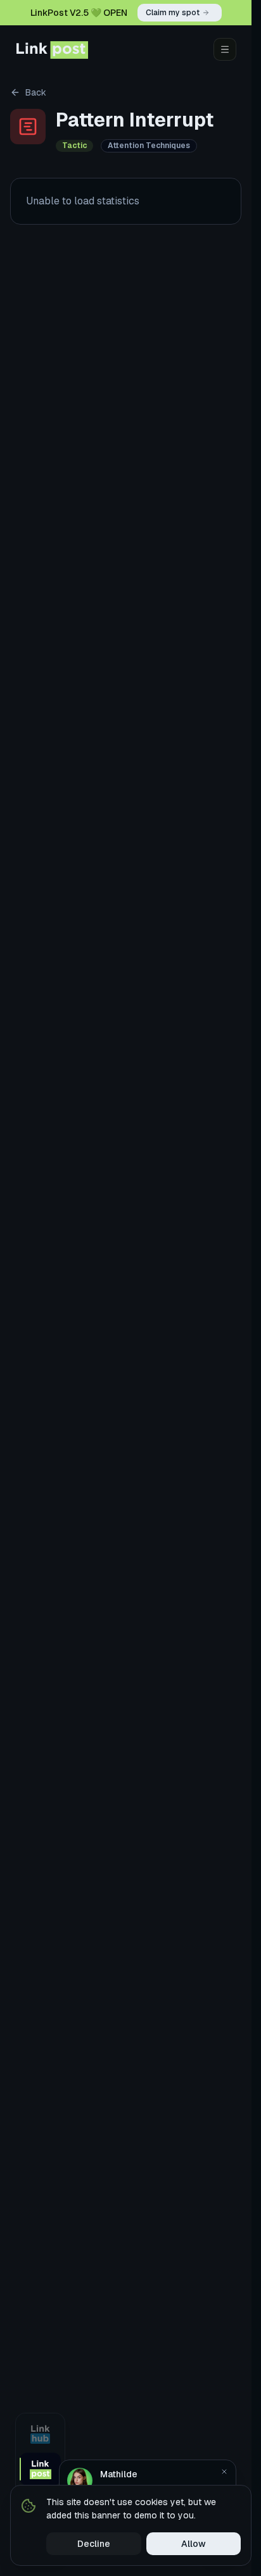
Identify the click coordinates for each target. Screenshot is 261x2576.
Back (36, 92)
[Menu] (225, 49)
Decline (94, 2544)
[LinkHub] (40, 2434)
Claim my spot (173, 13)
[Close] (224, 2472)
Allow (194, 2544)
